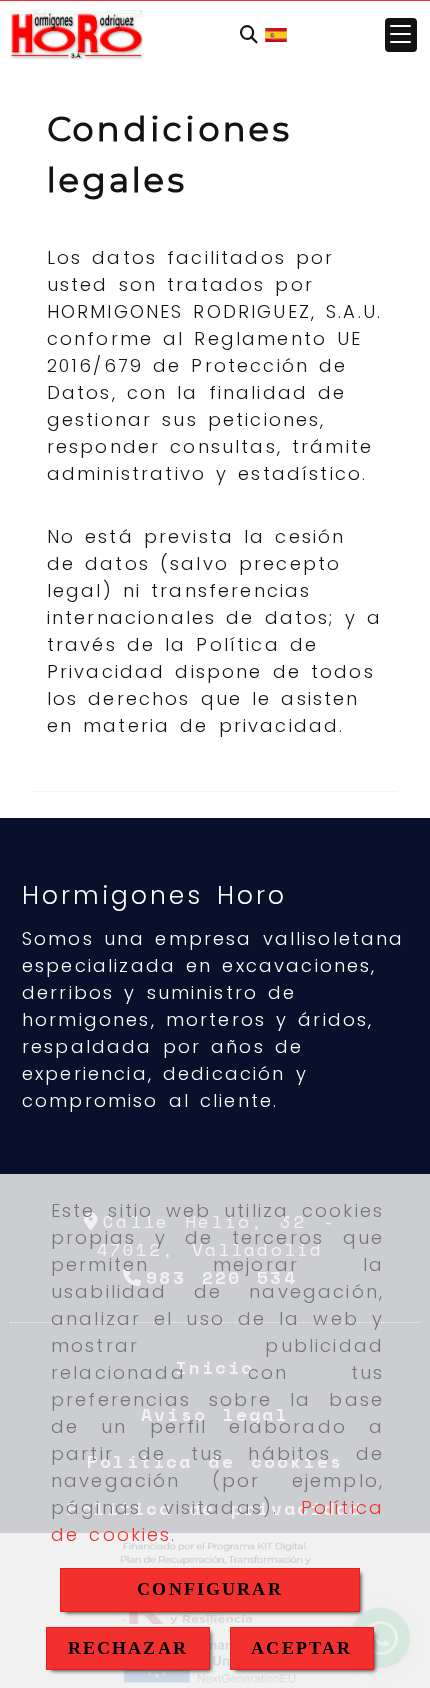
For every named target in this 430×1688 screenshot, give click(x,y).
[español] (276, 34)
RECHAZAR (128, 1648)
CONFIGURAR (210, 1589)
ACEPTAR (301, 1648)
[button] (401, 35)
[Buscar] (249, 35)
